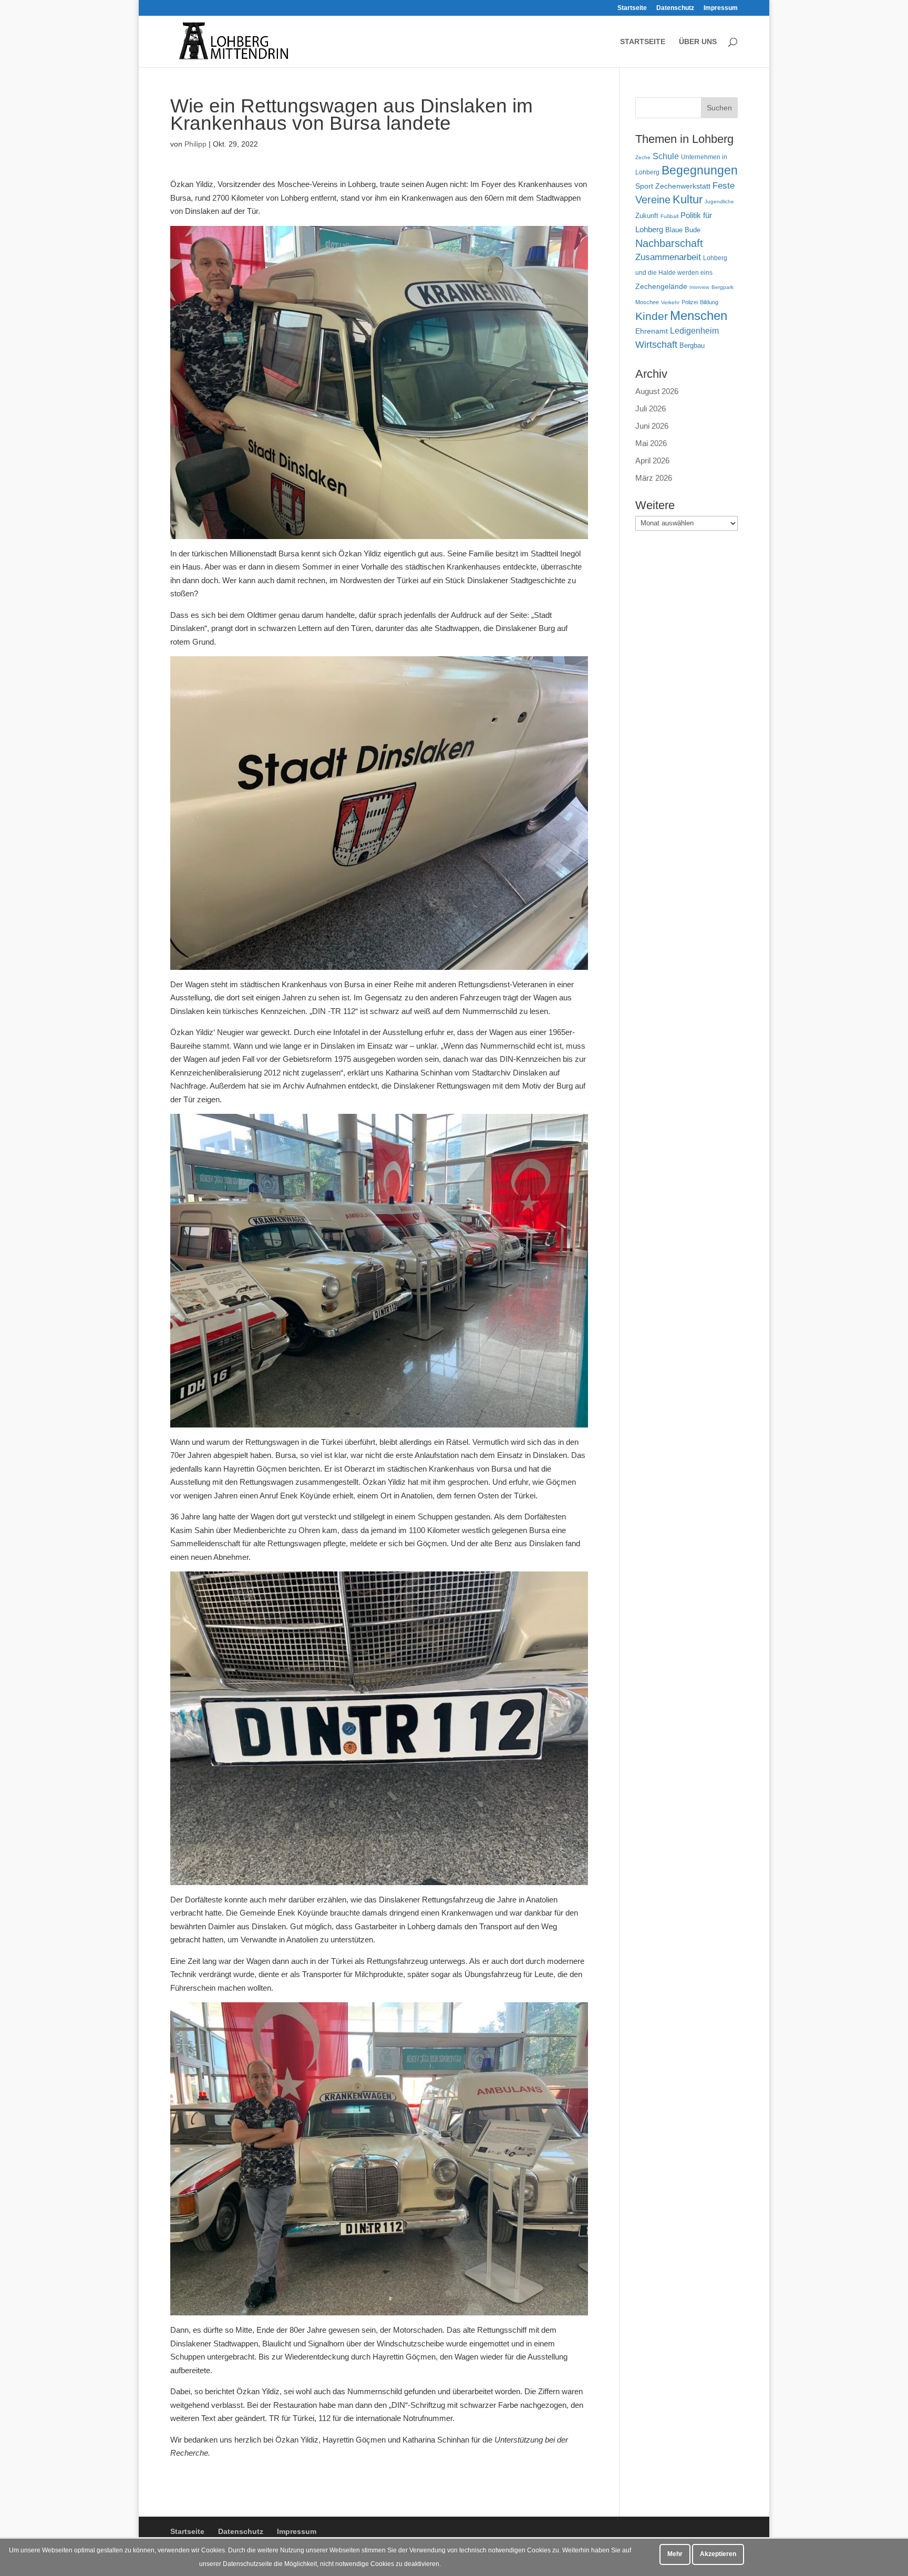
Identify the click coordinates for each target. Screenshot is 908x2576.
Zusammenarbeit (668, 257)
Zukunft (647, 216)
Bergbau (692, 346)
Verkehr (670, 302)
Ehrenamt (652, 331)
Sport (644, 186)
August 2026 (657, 391)
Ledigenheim (694, 331)
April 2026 (652, 461)
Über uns (698, 42)
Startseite (632, 8)
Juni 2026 (652, 426)
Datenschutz (675, 8)
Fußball (669, 216)
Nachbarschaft (669, 243)
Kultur (688, 199)
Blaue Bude (683, 230)
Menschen (699, 315)
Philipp (195, 144)
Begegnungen (700, 170)
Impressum (721, 8)
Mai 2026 (651, 443)
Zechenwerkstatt (683, 186)
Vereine (653, 200)
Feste (724, 186)
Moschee (647, 302)
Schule (666, 156)
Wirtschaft (656, 344)
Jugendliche (719, 201)
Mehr (675, 2554)
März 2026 (654, 478)
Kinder (652, 316)
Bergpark (723, 287)
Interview (699, 287)
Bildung (709, 302)
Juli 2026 (651, 408)
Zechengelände (661, 287)
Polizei (690, 302)
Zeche (643, 157)
